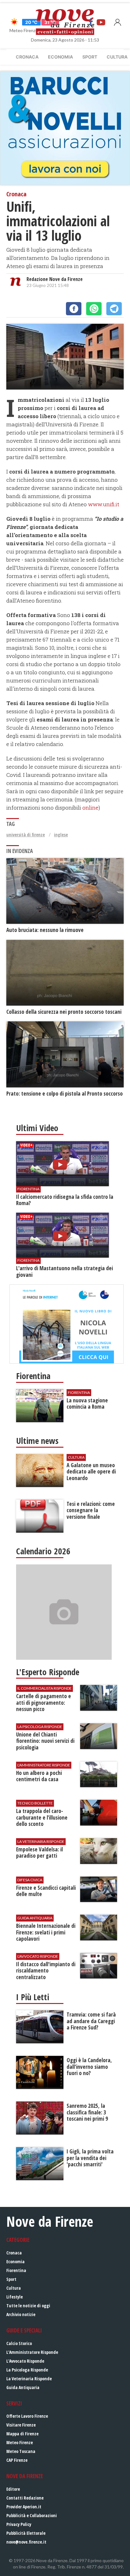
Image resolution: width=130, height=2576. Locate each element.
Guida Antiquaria (23, 2387)
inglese (61, 835)
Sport (90, 57)
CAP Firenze (17, 2460)
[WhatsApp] (94, 309)
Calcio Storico (19, 2343)
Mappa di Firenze (22, 2434)
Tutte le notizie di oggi (28, 2306)
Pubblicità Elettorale (26, 2533)
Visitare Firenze (21, 2425)
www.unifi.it (104, 504)
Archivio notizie (21, 2314)
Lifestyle (15, 2297)
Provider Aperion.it (24, 2507)
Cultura (14, 2288)
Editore (13, 2489)
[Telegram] (114, 309)
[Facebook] (74, 309)
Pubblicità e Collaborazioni (32, 2515)
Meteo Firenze (20, 2442)
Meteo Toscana (21, 2451)
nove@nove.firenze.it (26, 2542)
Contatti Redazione (25, 2498)
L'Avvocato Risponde (25, 2361)
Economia (60, 57)
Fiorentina (16, 2270)
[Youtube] (101, 22)
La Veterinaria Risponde (29, 2379)
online (90, 808)
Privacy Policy (19, 2524)
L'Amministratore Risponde (32, 2352)
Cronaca (27, 57)
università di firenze (26, 835)
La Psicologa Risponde (27, 2370)
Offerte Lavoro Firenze (27, 2416)
